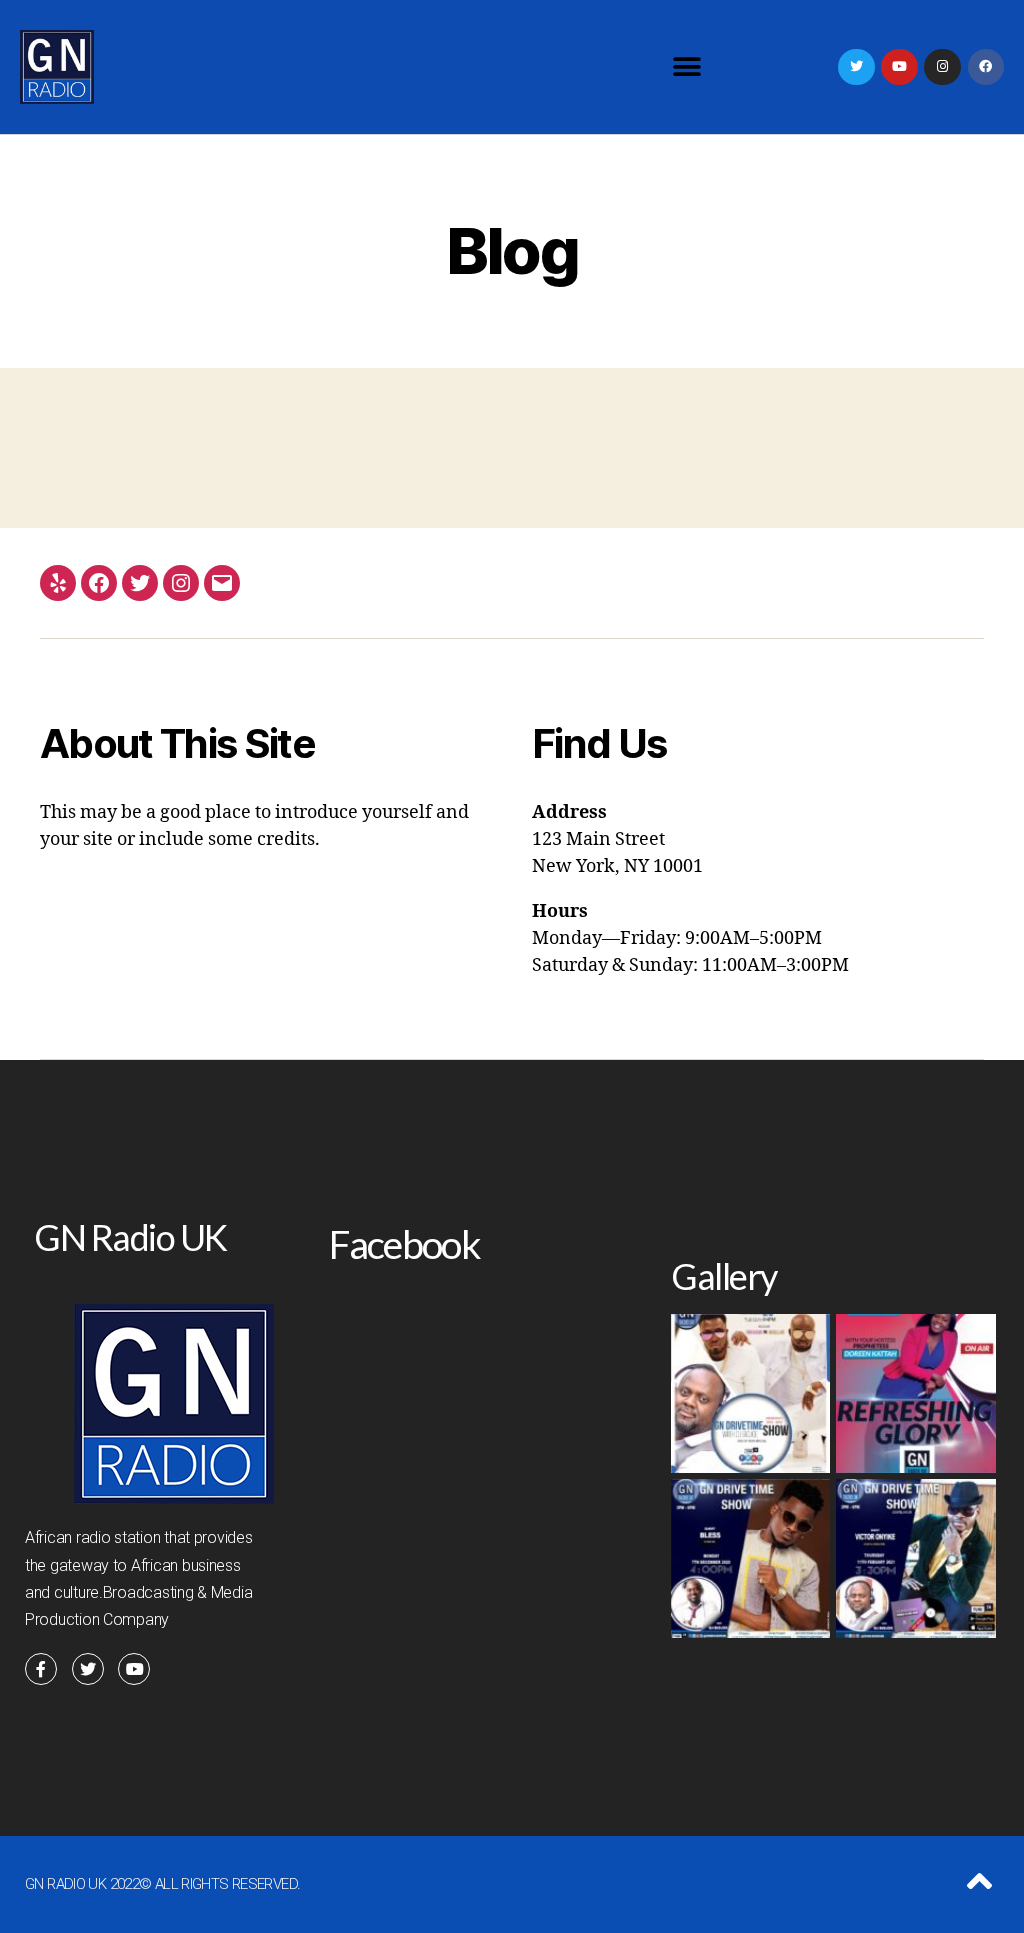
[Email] (222, 583)
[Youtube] (899, 67)
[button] (686, 67)
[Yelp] (58, 583)
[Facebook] (986, 67)
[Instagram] (181, 583)
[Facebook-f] (41, 1669)
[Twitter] (856, 67)
